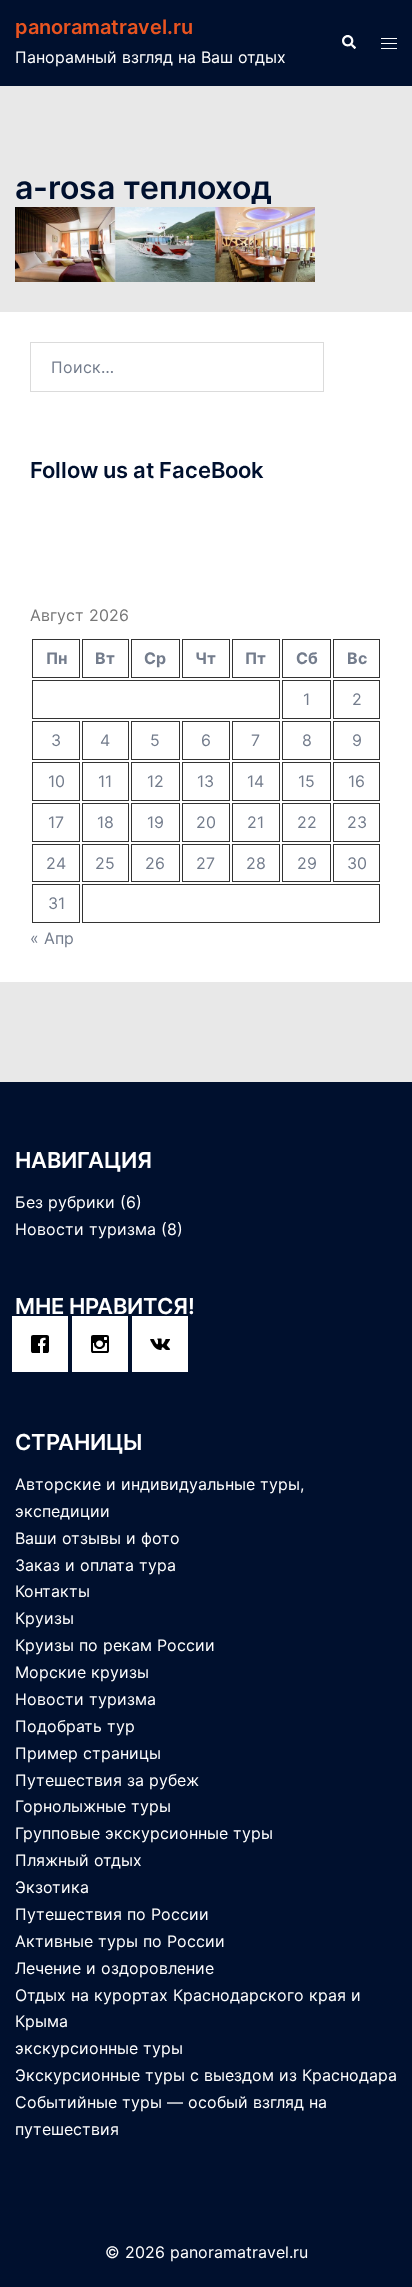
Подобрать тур (75, 1726)
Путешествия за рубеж (107, 1780)
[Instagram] (105, 1344)
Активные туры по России (120, 1941)
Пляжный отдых (78, 1860)
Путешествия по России (112, 1914)
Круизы (44, 1618)
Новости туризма (85, 1229)
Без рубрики (65, 1202)
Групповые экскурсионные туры (144, 1833)
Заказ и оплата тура (95, 1565)
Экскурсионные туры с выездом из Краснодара (206, 2075)
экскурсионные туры (99, 2048)
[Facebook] (45, 1344)
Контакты (52, 1591)
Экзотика (52, 1887)
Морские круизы (82, 1672)
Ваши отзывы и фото (97, 1538)
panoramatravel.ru (104, 27)
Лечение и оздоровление (114, 1968)
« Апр (52, 938)
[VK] (165, 1344)
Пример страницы (88, 1753)
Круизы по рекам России (115, 1645)
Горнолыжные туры (93, 1806)
